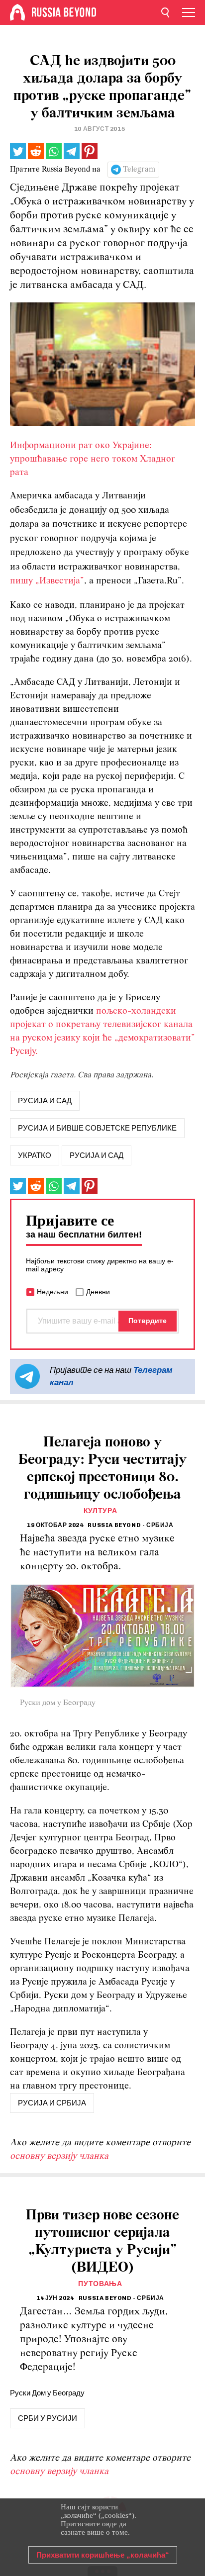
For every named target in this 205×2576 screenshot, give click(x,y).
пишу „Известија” (47, 581)
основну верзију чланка (59, 2156)
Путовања (100, 2284)
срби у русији (48, 2418)
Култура (101, 1511)
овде (109, 2524)
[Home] (17, 12)
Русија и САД (97, 1155)
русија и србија (52, 2103)
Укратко (35, 1155)
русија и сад (45, 1101)
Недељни (52, 1292)
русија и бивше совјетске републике (97, 1128)
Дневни (98, 1292)
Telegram (139, 170)
